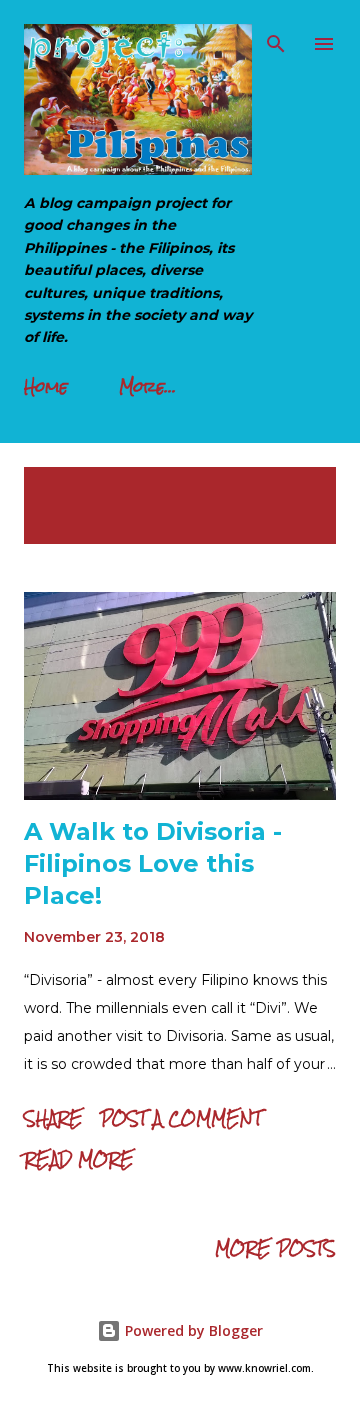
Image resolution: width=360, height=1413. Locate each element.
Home (46, 386)
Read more (79, 1159)
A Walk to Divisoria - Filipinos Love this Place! (153, 863)
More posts (275, 1248)
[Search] (276, 36)
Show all (280, 486)
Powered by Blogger (192, 1330)
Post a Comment (181, 1118)
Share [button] (53, 1118)
